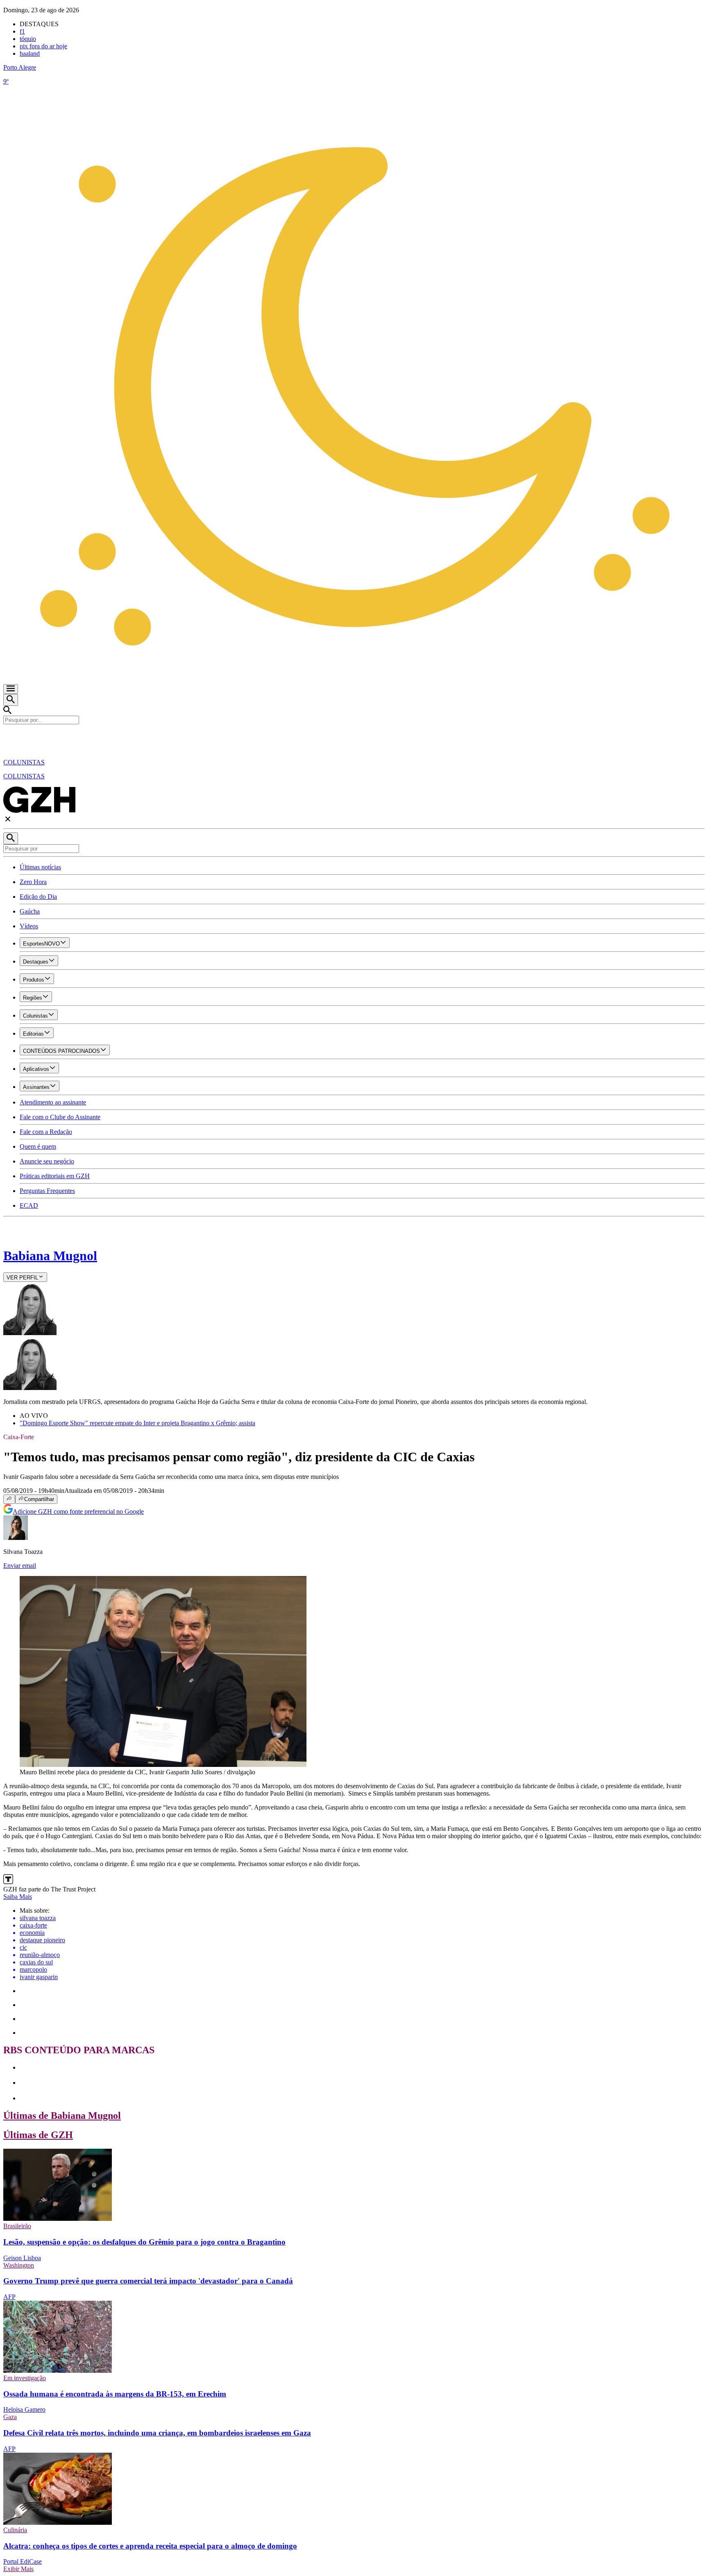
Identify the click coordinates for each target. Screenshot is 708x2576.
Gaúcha (30, 911)
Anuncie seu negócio (47, 1161)
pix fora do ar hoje (43, 46)
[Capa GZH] (354, 738)
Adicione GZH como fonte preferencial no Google (78, 1511)
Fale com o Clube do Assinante (60, 1117)
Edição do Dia (38, 897)
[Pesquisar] (11, 838)
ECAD (29, 1205)
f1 (22, 31)
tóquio (28, 39)
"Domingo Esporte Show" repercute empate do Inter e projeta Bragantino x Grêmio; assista (137, 1423)
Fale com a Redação (46, 1132)
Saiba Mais (18, 1897)
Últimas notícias (40, 867)
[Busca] (11, 700)
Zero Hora (33, 882)
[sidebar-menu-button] (11, 689)
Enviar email (20, 1566)
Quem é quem (38, 1146)
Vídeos (29, 926)
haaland (30, 53)
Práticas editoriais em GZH (55, 1176)
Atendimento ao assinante (53, 1102)
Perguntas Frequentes (47, 1191)
